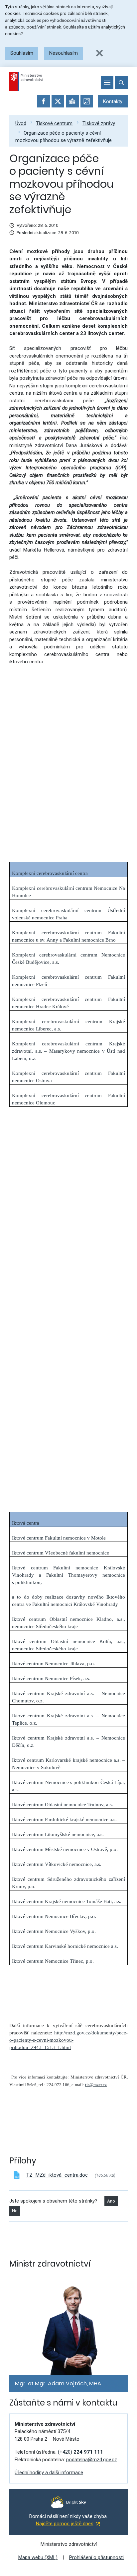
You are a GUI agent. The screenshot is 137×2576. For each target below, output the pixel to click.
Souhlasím (22, 53)
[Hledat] (121, 83)
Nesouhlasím (64, 53)
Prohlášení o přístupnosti (96, 2557)
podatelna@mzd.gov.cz (92, 2460)
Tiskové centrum (54, 123)
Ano (111, 2201)
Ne (15, 2211)
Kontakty (113, 101)
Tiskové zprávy (99, 123)
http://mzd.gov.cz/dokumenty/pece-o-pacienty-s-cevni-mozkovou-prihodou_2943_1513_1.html (68, 2040)
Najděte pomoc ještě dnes (65, 2524)
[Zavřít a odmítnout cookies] (99, 53)
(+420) (80, 2452)
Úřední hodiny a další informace (49, 2473)
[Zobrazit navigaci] (107, 83)
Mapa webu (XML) (38, 2557)
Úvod (21, 123)
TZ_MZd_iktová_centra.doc (57, 2175)
